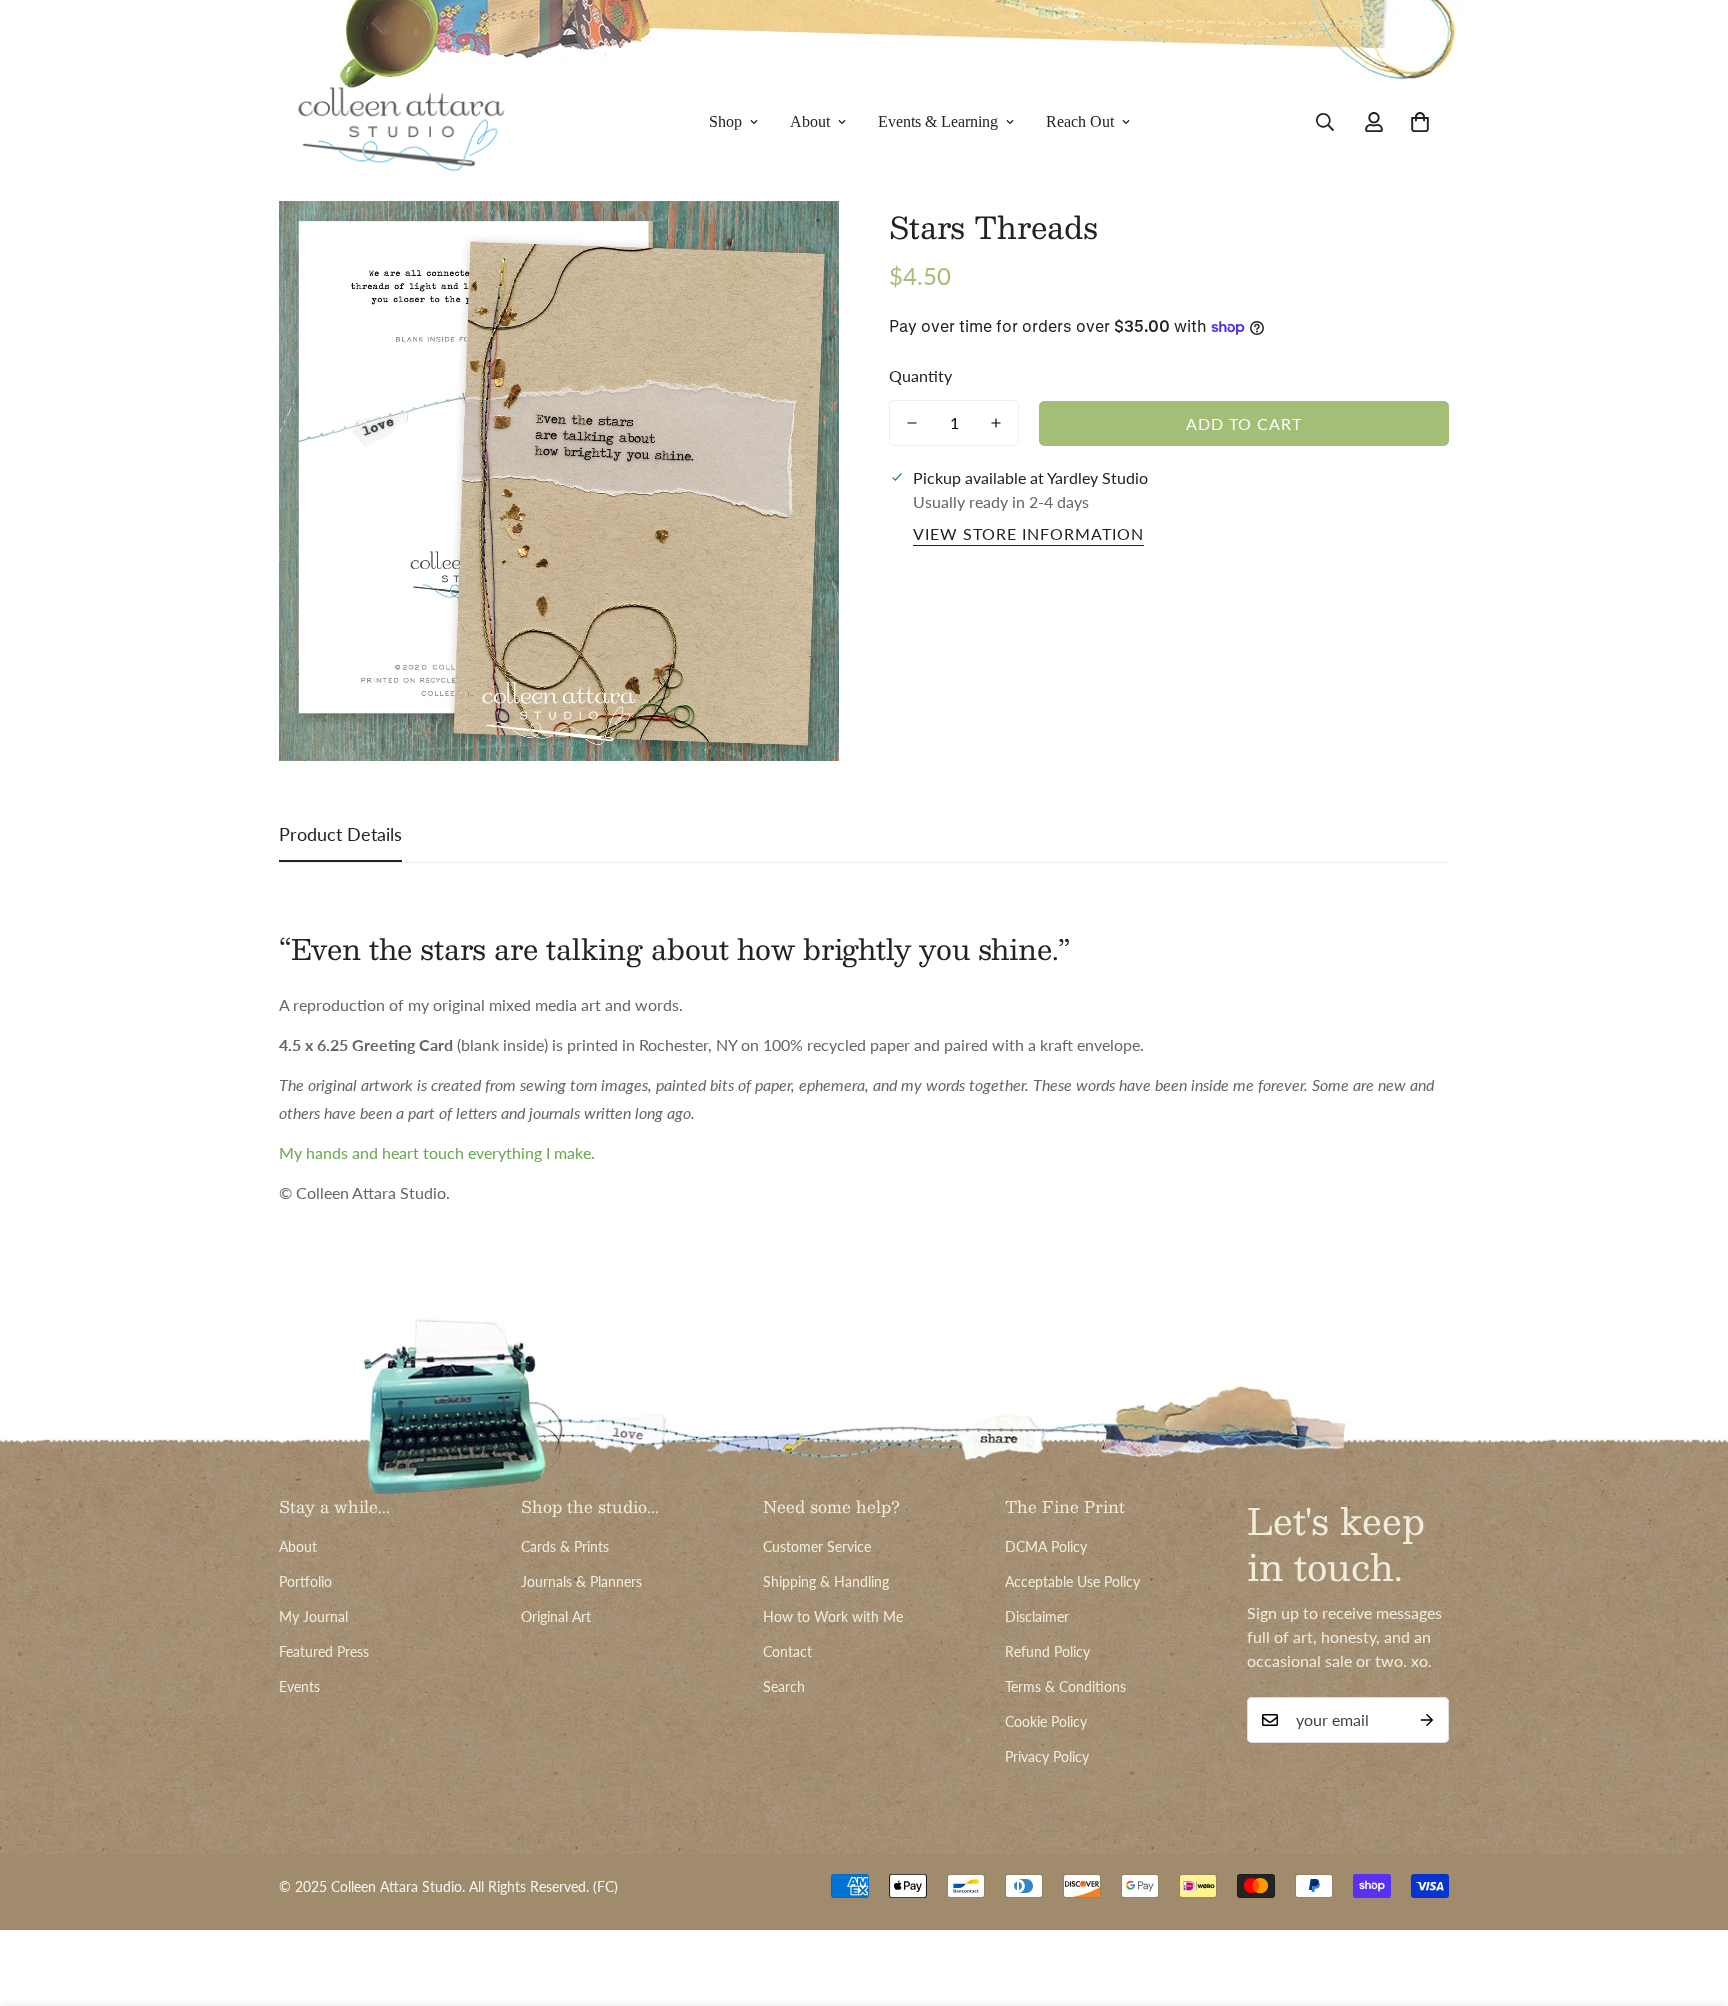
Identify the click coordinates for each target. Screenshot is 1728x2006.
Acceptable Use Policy (1072, 1581)
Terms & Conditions (1065, 1686)
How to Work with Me (833, 1616)
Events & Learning (938, 121)
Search (784, 1686)
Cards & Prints (565, 1546)
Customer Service (817, 1546)
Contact (787, 1651)
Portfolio (305, 1581)
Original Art (556, 1616)
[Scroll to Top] (1689, 1897)
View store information (1028, 533)
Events (299, 1686)
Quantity (920, 375)
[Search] (1325, 122)
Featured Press (324, 1651)
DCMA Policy (1046, 1546)
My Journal (313, 1616)
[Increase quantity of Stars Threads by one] (996, 423)
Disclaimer (1037, 1616)
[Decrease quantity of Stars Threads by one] (912, 423)
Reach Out (1080, 121)
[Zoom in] (796, 243)
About (810, 121)
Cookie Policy (1046, 1721)
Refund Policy (1047, 1651)
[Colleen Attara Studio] (401, 122)
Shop (725, 121)
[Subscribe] (1427, 1720)
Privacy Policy (1047, 1756)
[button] (1420, 122)
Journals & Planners (581, 1581)
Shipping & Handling (826, 1581)
